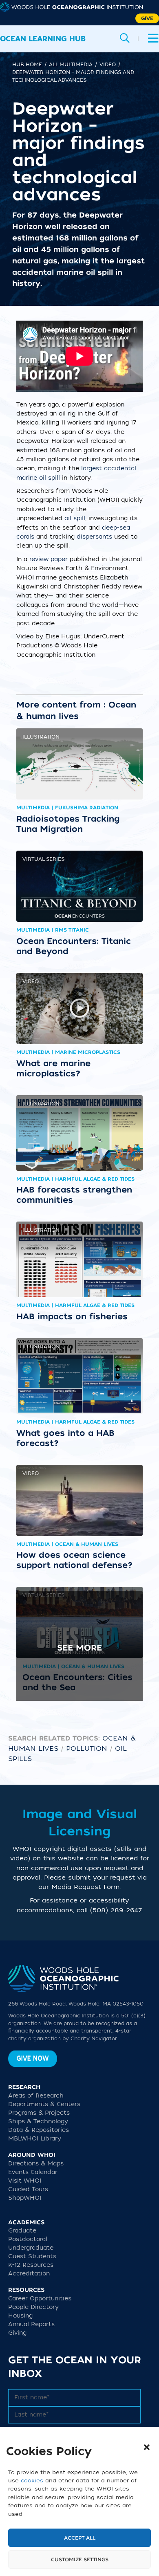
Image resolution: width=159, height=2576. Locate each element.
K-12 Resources (31, 2265)
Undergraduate (31, 2248)
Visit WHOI (25, 2181)
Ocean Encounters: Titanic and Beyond (74, 946)
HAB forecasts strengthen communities (74, 1195)
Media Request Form (85, 1887)
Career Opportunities (40, 2299)
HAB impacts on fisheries (72, 1316)
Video (31, 981)
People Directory (33, 2307)
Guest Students (32, 2256)
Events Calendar (33, 2172)
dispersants (94, 537)
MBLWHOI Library (35, 2139)
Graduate (22, 2231)
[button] (147, 2447)
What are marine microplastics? (53, 1068)
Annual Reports (31, 2324)
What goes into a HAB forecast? (65, 1438)
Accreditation (29, 2274)
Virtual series (43, 859)
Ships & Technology (38, 2121)
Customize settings (80, 2560)
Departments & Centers (44, 2104)
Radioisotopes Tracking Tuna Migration (68, 824)
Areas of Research (36, 2096)
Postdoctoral (28, 2239)
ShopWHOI (25, 2198)
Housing (20, 2316)
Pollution (87, 1749)
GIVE (147, 18)
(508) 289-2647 (116, 1910)
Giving (17, 2333)
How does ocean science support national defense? (75, 1560)
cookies (32, 2481)
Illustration (41, 737)
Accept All (80, 2538)
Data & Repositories (39, 2130)
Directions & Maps (36, 2164)
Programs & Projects (39, 2113)
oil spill (75, 518)
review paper (49, 559)
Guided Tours (28, 2189)
